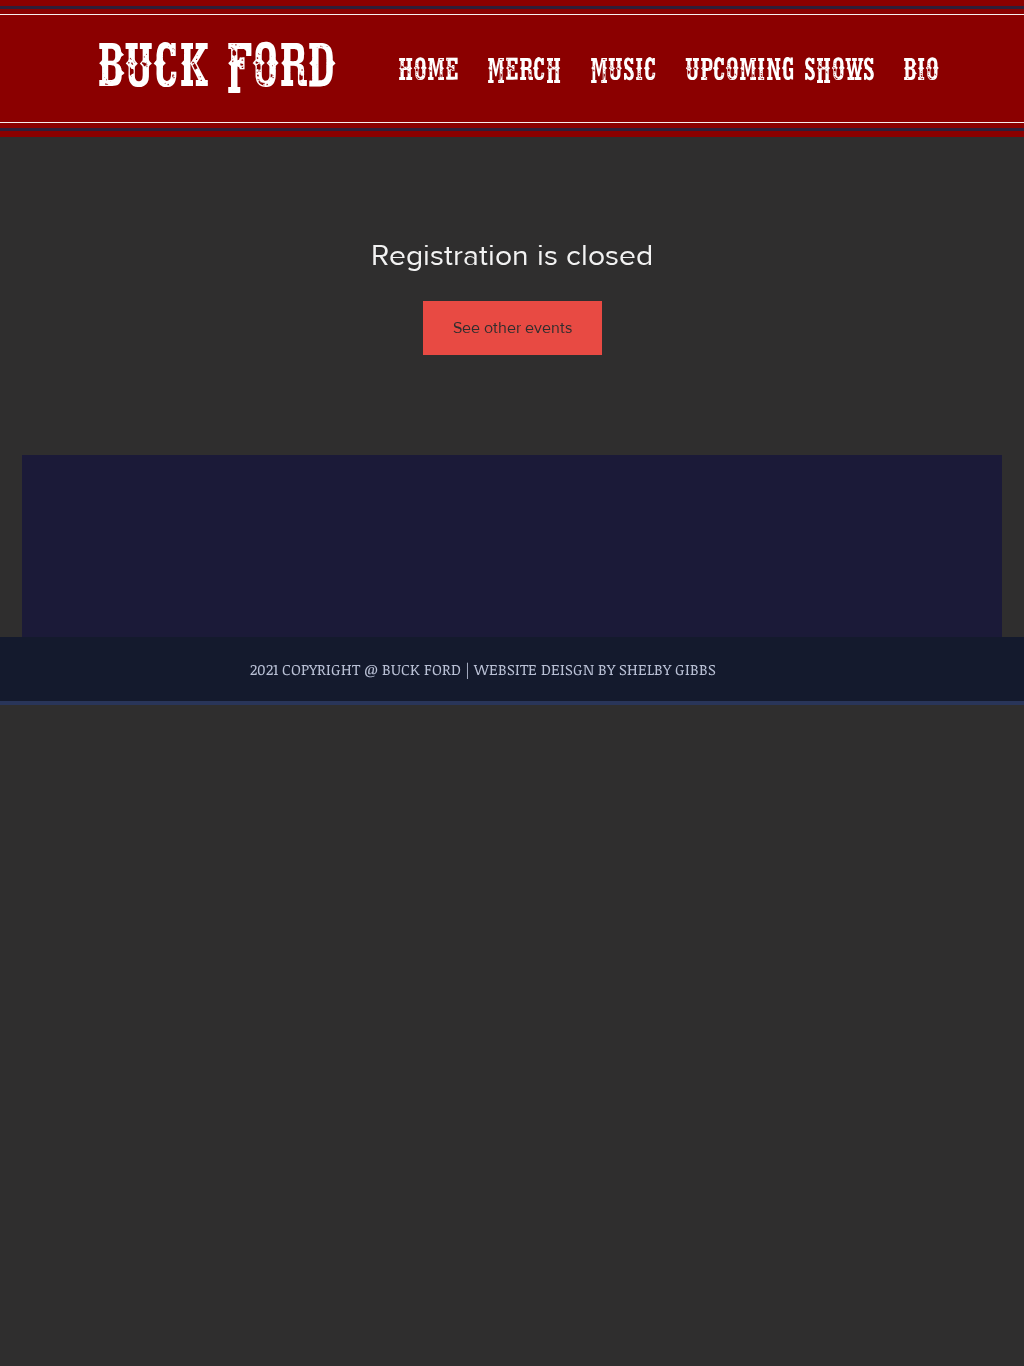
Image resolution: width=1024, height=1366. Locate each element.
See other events (512, 327)
